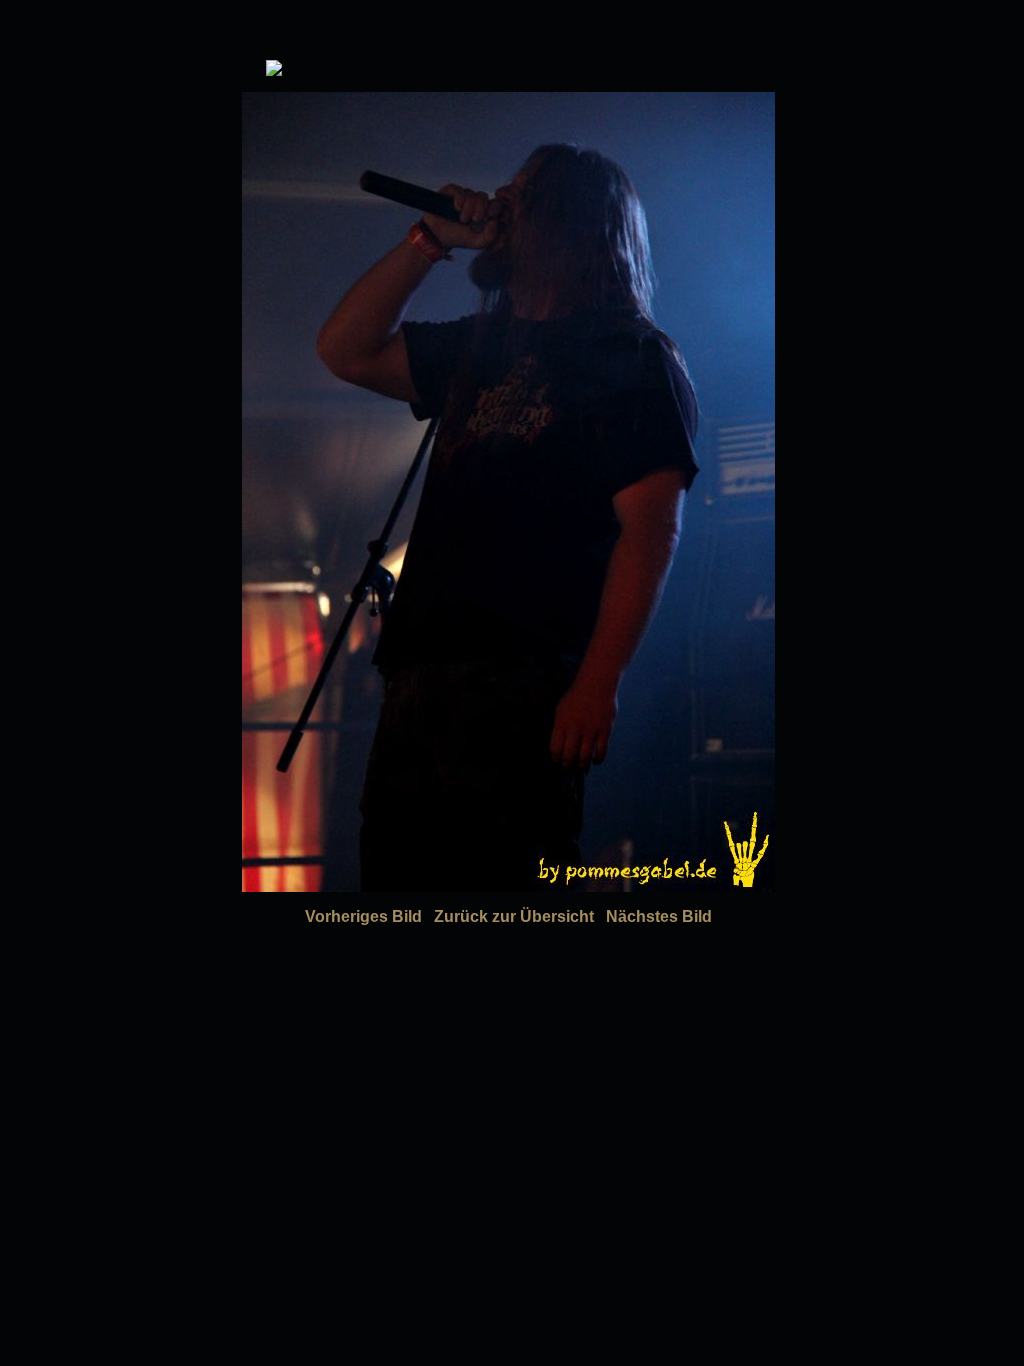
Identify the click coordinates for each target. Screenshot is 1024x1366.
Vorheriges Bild (363, 916)
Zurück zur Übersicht (514, 916)
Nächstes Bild (659, 916)
